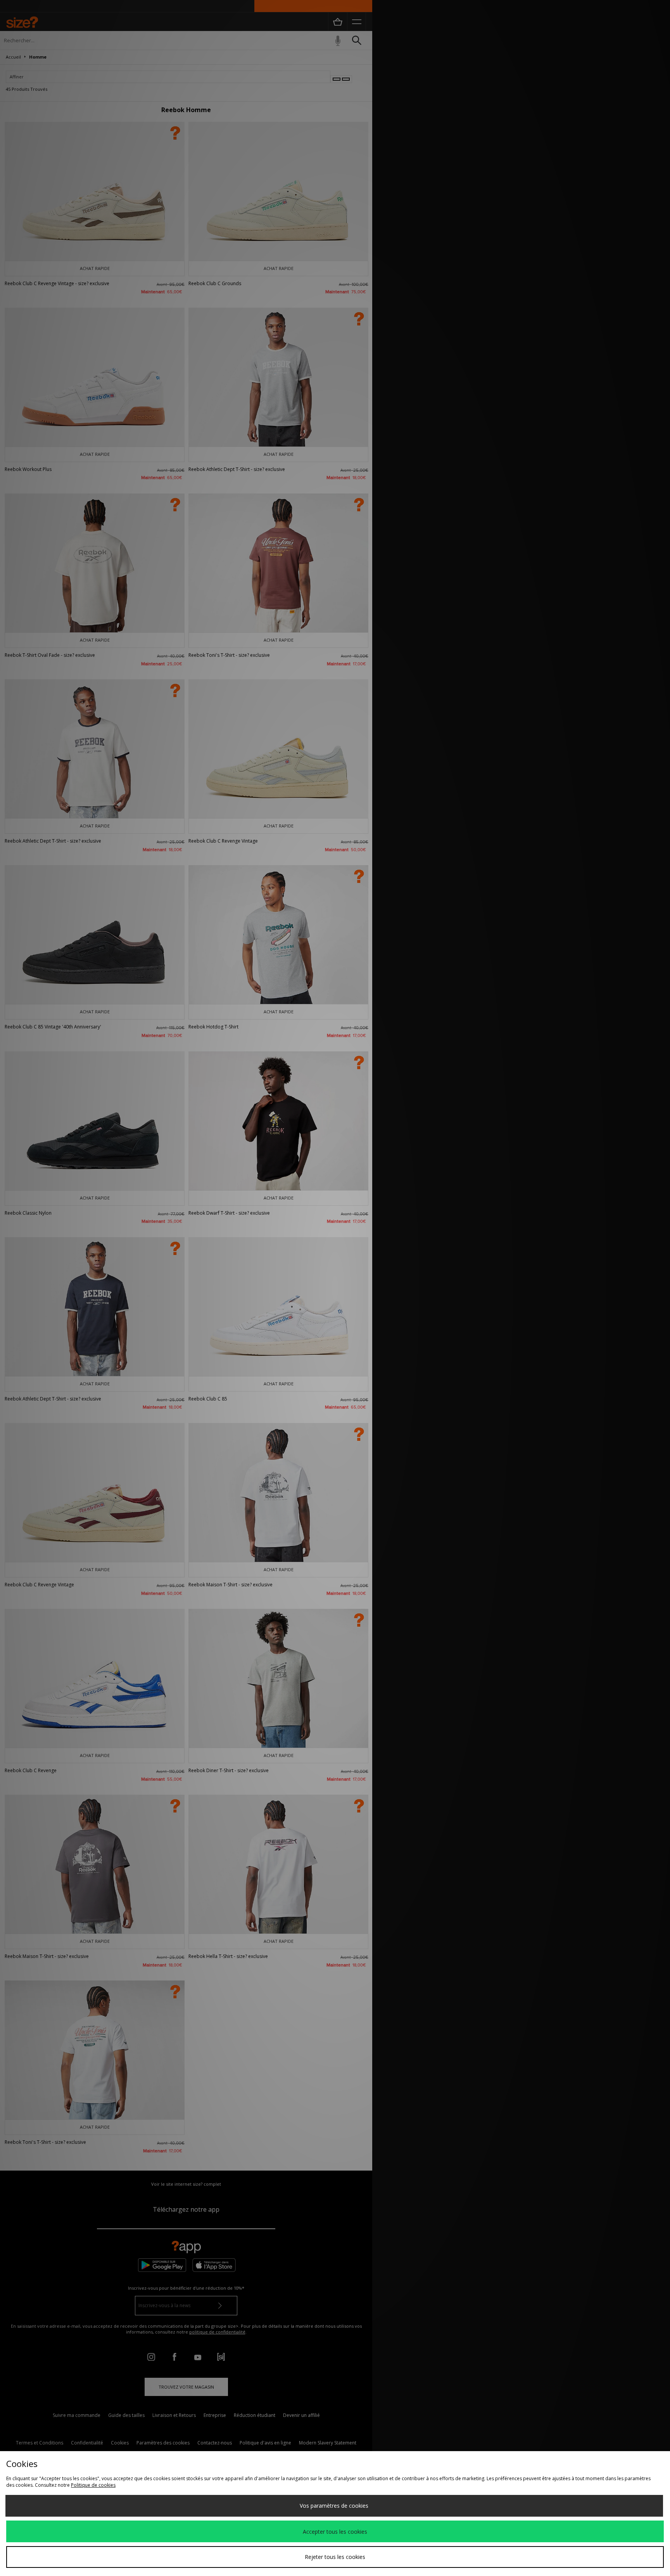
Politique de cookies (93, 2485)
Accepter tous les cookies (335, 2532)
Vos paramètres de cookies (334, 2506)
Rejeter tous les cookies (335, 2557)
